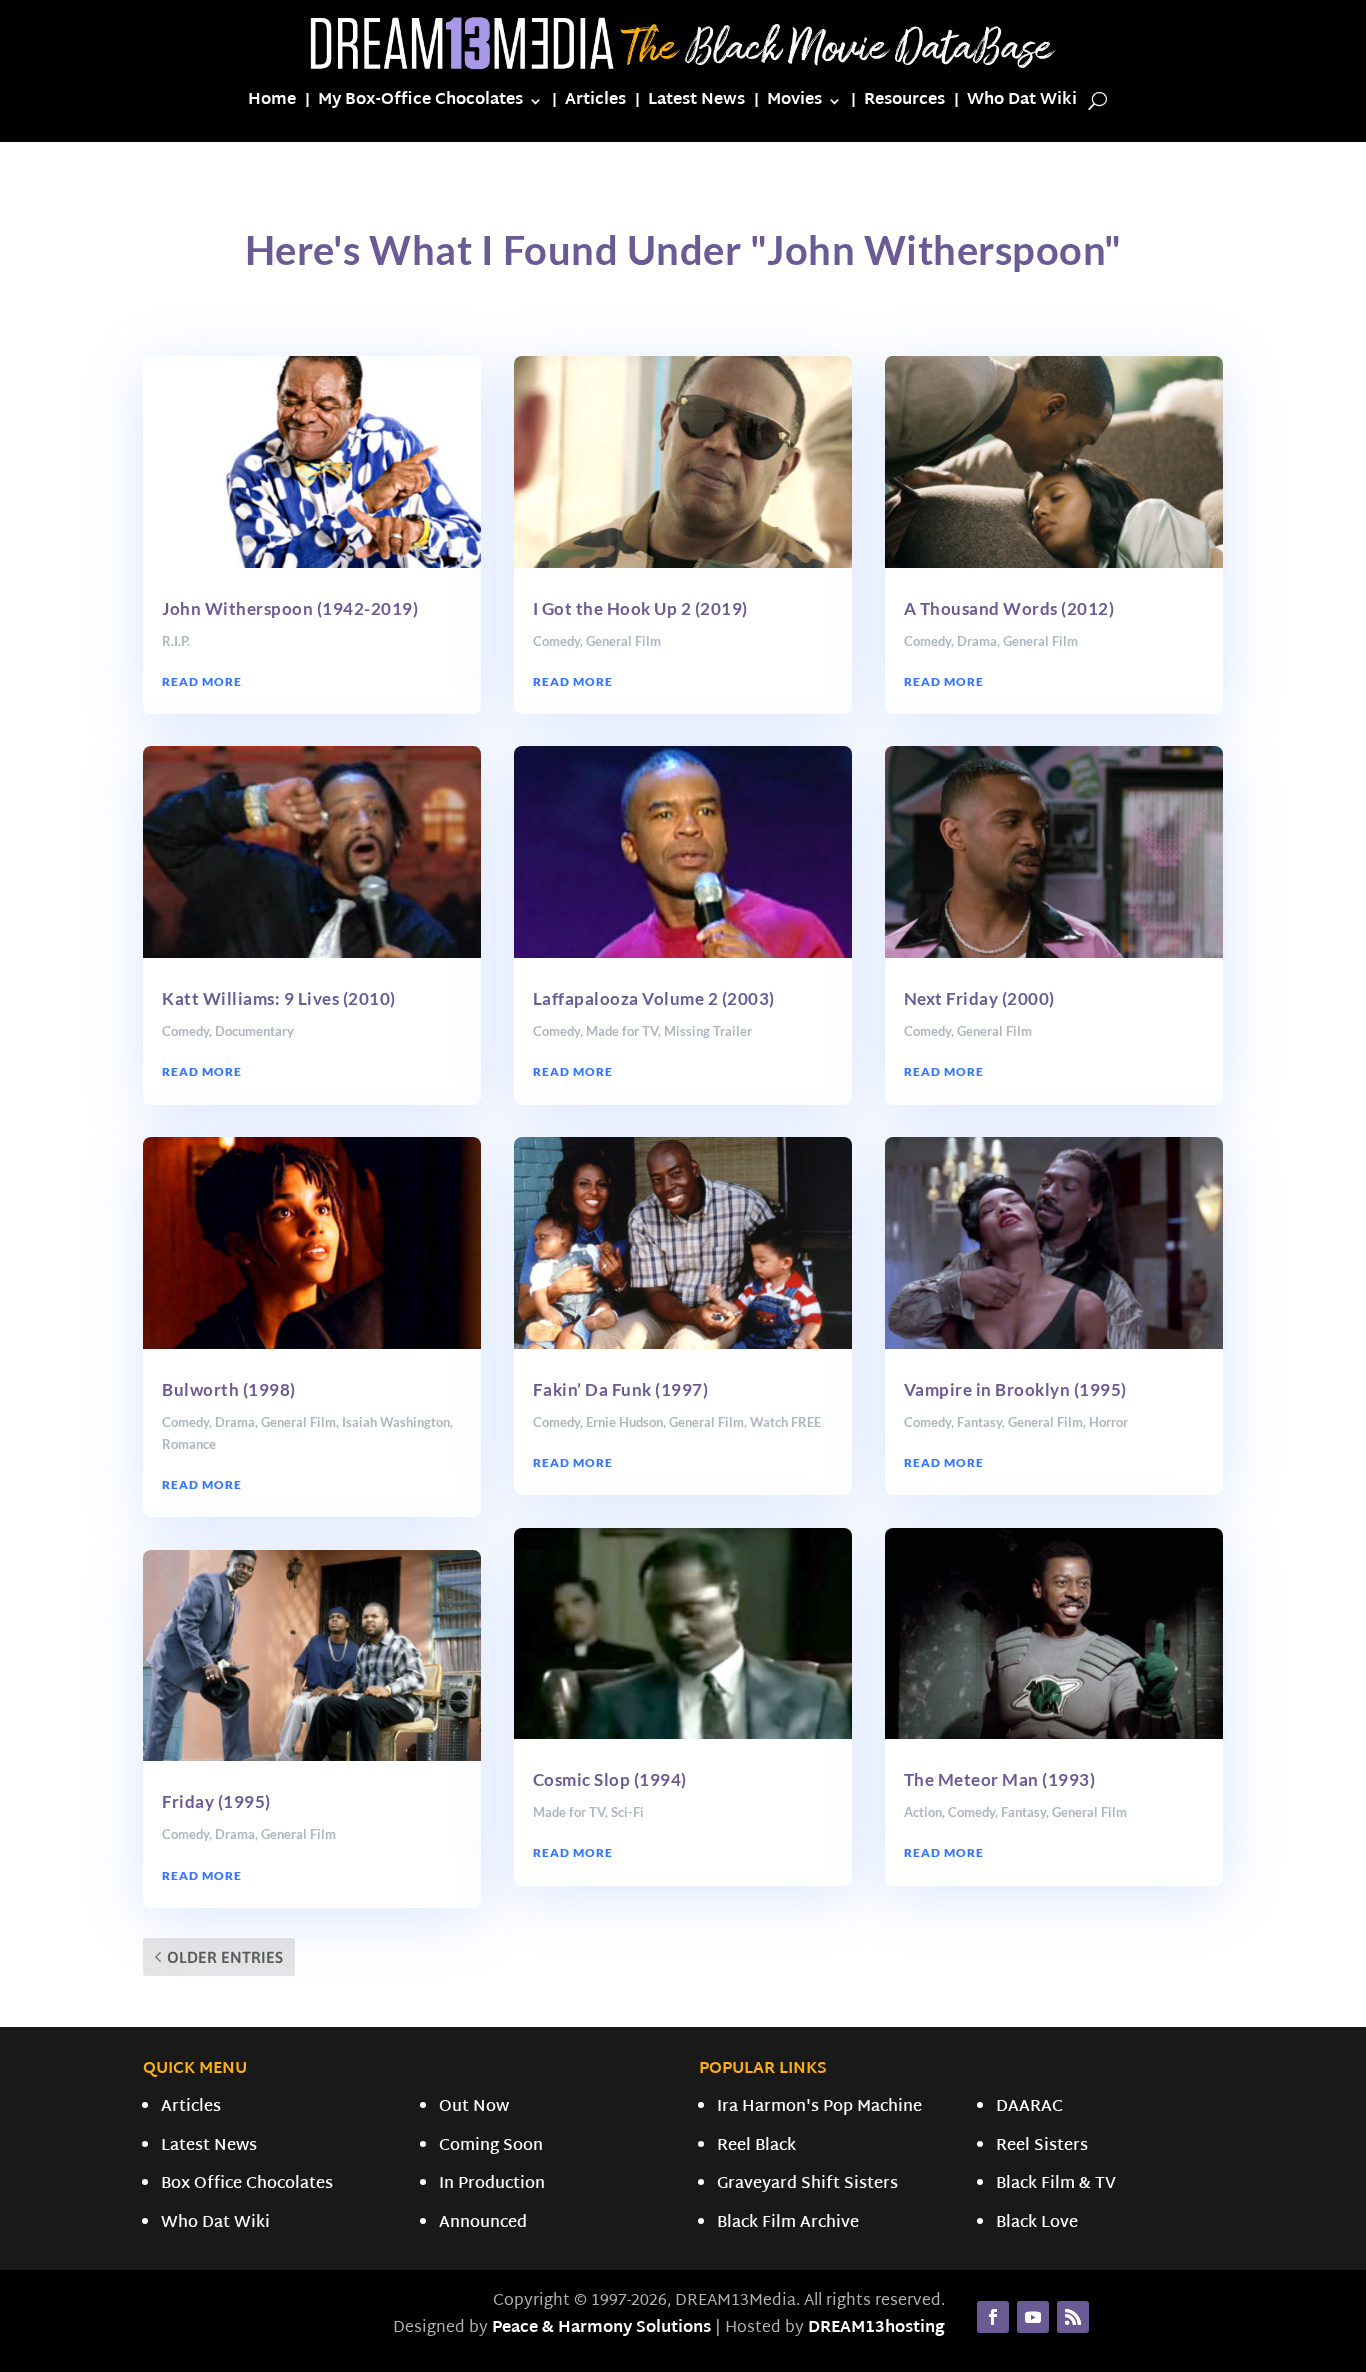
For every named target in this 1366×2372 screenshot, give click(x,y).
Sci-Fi (627, 1812)
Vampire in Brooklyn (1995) (1015, 1389)
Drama (235, 1422)
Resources (904, 104)
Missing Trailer (708, 1031)
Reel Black (756, 2146)
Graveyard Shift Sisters (807, 2184)
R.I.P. (176, 641)
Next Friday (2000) (979, 998)
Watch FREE (785, 1422)
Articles (595, 104)
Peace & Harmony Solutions (601, 2328)
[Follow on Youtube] (1033, 2317)
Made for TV (622, 1031)
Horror (1108, 1422)
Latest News (696, 104)
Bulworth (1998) (229, 1389)
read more (202, 681)
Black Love (1037, 2223)
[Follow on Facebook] (993, 2317)
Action (923, 1812)
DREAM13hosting (876, 2328)
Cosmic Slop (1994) (610, 1779)
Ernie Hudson (624, 1422)
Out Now (474, 2107)
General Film (298, 1422)
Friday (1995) (216, 1801)
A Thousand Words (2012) (1009, 608)
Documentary (254, 1031)
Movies (794, 104)
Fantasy (979, 1422)
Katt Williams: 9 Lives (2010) (279, 998)
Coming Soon (491, 2146)
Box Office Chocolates (247, 2184)
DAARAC (1029, 2107)
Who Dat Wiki (1022, 104)
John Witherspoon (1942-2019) (290, 608)
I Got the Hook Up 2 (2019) (640, 608)
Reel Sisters (1042, 2146)
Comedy (185, 1031)
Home (272, 104)
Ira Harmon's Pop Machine (819, 2107)
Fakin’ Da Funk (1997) (621, 1389)
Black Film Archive (788, 2223)
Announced (483, 2223)
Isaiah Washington (396, 1422)
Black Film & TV (1056, 2184)
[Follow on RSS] (1073, 2317)
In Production (492, 2184)
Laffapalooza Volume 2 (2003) (654, 998)
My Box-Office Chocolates (420, 104)
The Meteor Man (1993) (1000, 1779)
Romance (189, 1444)
